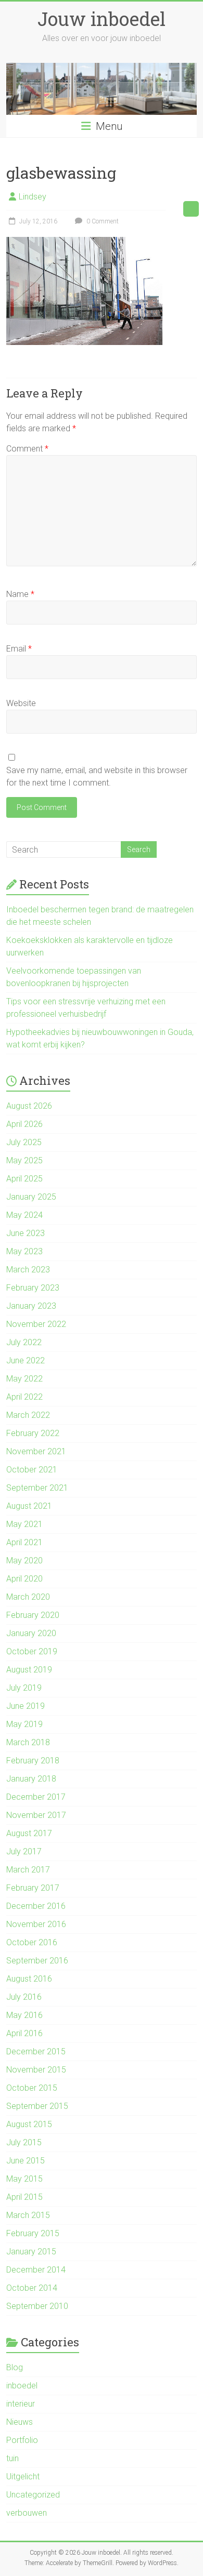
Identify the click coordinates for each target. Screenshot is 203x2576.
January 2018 (31, 1779)
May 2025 (24, 1160)
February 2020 (33, 1615)
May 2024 (24, 1215)
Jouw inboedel (102, 19)
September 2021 (37, 1488)
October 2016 (32, 1942)
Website (21, 703)
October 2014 (32, 2288)
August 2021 (29, 1506)
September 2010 (37, 2306)
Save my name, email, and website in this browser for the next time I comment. (97, 776)
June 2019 (26, 1706)
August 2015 (29, 2124)
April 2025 (24, 1179)
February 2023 (33, 1288)
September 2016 (37, 1961)
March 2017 (28, 1870)
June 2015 (26, 2161)
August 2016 (29, 1979)
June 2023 (26, 1233)
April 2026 (24, 1124)
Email (19, 649)
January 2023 (31, 1306)
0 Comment (102, 221)
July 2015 (24, 2142)
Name (20, 594)
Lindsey (33, 197)
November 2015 (36, 2070)
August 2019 (29, 1670)
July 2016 (24, 1997)
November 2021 (36, 1451)
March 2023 (28, 1270)
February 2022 (33, 1433)
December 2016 (36, 1906)
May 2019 (24, 1724)
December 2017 (36, 1797)
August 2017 (29, 1833)
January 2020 (31, 1633)
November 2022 (36, 1324)
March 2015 (28, 2215)
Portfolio (22, 2440)
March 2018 (28, 1742)
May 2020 (24, 1561)
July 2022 (24, 1342)
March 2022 (28, 1415)
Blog (15, 2367)
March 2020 (28, 1597)
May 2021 (24, 1524)
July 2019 (24, 1688)
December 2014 (36, 2270)
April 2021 (24, 1542)
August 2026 (29, 1106)
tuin (12, 2458)
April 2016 (24, 2033)
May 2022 (24, 1379)
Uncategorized (33, 2495)
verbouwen (27, 2513)
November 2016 (36, 1924)
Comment (27, 449)
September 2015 (37, 2106)
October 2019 (32, 1651)
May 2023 (24, 1251)
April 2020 (24, 1579)
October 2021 (32, 1470)
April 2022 (24, 1397)
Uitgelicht (23, 2477)
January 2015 (31, 2252)
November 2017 (36, 1815)
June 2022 (26, 1360)
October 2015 (32, 2088)
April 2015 (24, 2197)
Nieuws (20, 2422)
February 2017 (33, 1888)
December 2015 (36, 2051)
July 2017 (24, 1851)
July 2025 (24, 1142)
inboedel (22, 2386)
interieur (21, 2404)
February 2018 (33, 1761)
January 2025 (31, 1197)
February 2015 (33, 2233)
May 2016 (24, 2015)
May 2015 (24, 2179)
